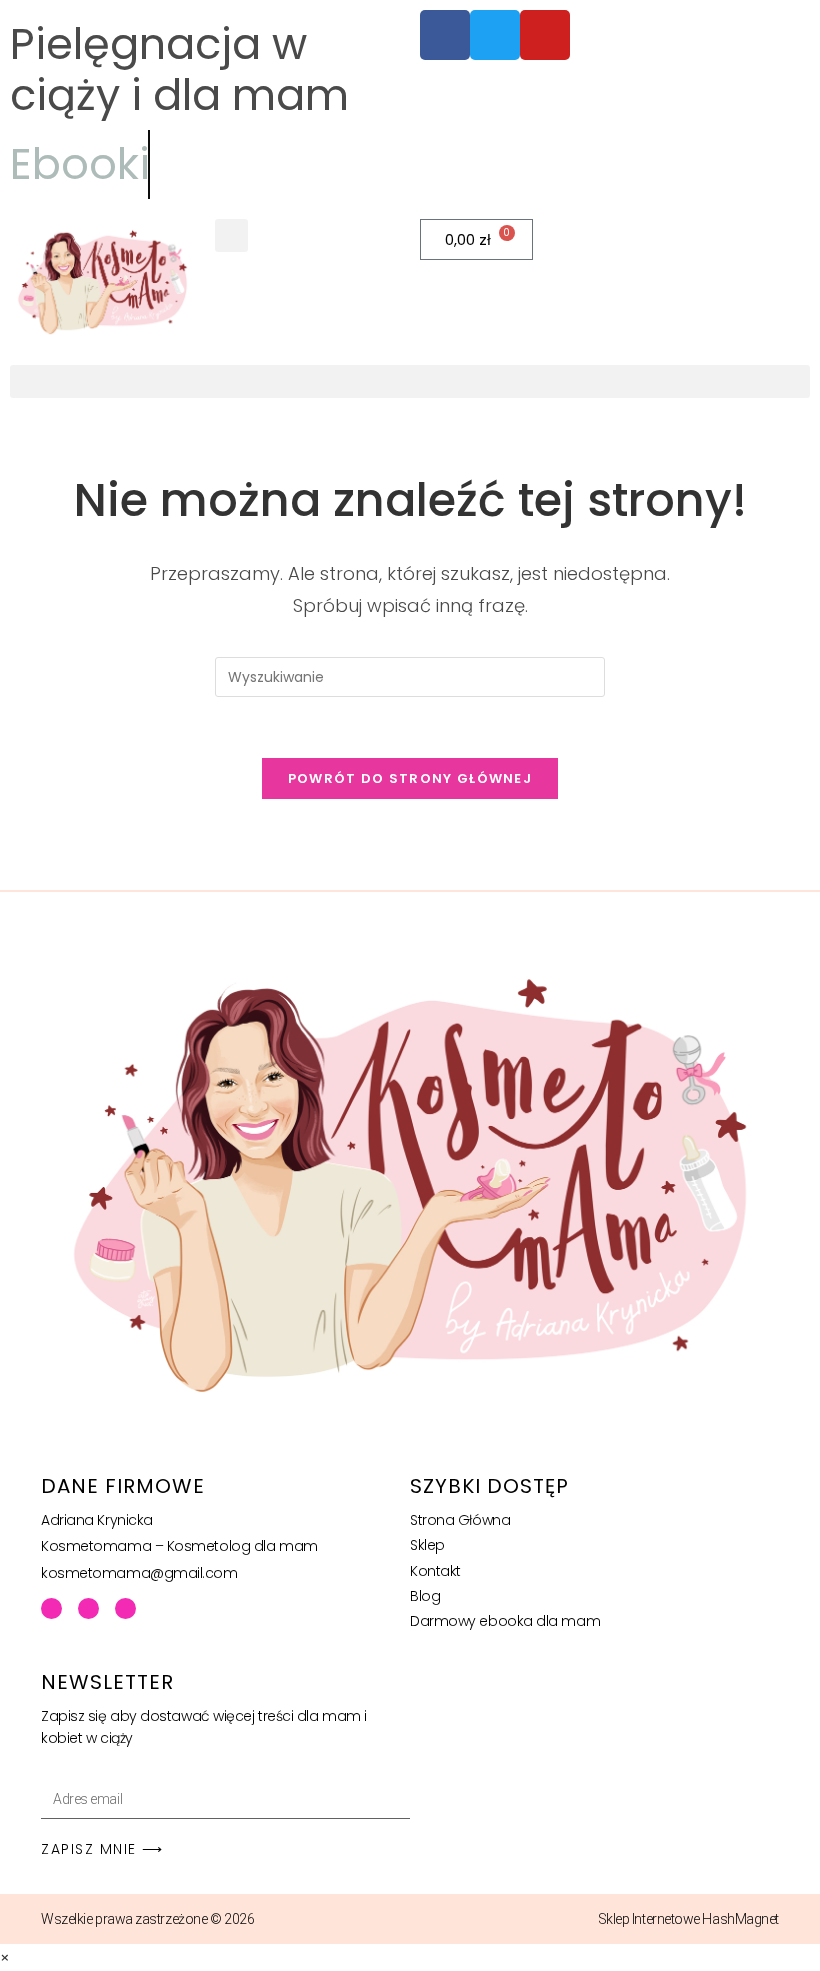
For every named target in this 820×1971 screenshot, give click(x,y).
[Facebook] (51, 1608)
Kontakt (435, 1571)
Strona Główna (460, 1520)
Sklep (427, 1545)
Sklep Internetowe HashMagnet (688, 1919)
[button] (231, 235)
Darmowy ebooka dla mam (505, 1621)
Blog (425, 1596)
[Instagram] (125, 1608)
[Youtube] (88, 1608)
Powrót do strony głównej (410, 778)
